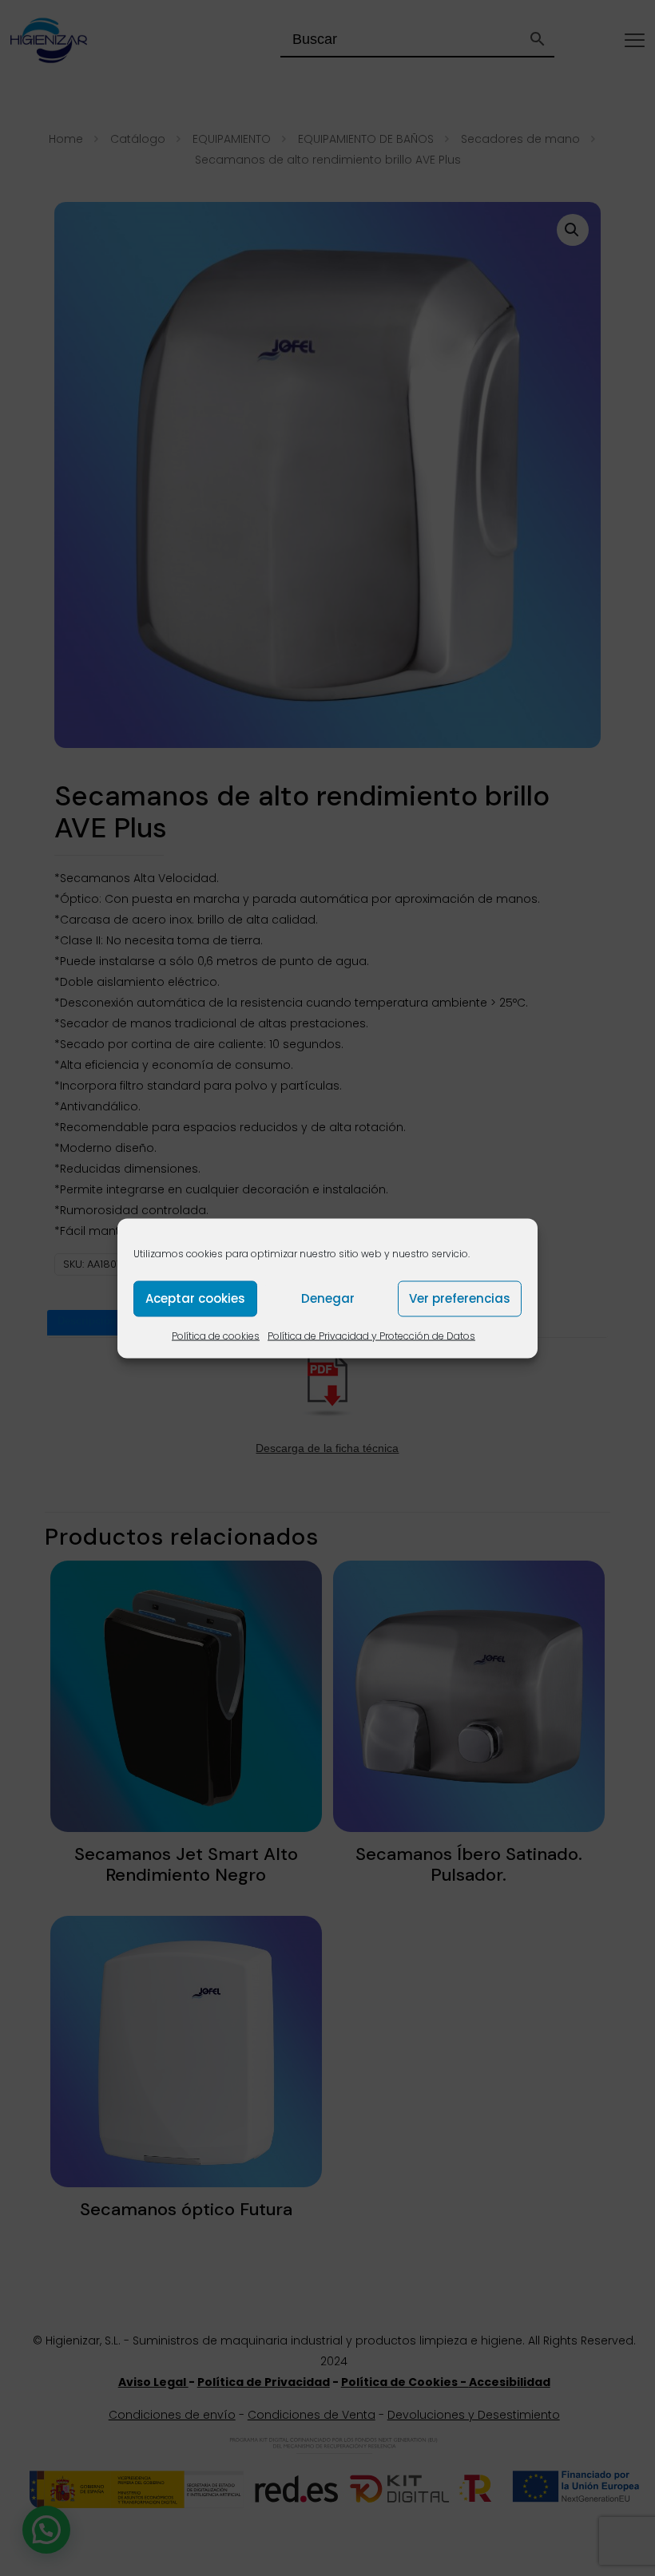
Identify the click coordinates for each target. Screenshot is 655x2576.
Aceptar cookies (195, 1298)
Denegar (328, 1298)
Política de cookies (216, 1335)
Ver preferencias (460, 1298)
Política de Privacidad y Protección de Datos (371, 1335)
